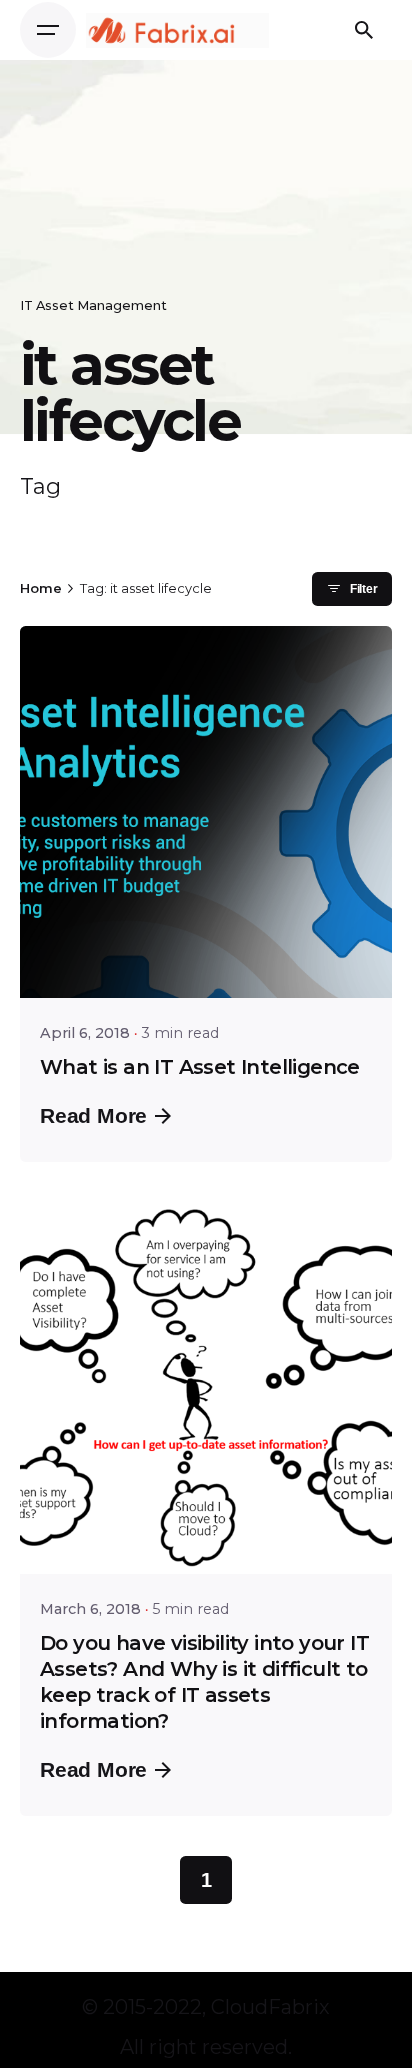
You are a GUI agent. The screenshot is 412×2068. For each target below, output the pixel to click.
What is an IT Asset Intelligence (200, 1067)
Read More (93, 1115)
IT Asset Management (93, 305)
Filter (364, 589)
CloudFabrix (270, 2007)
